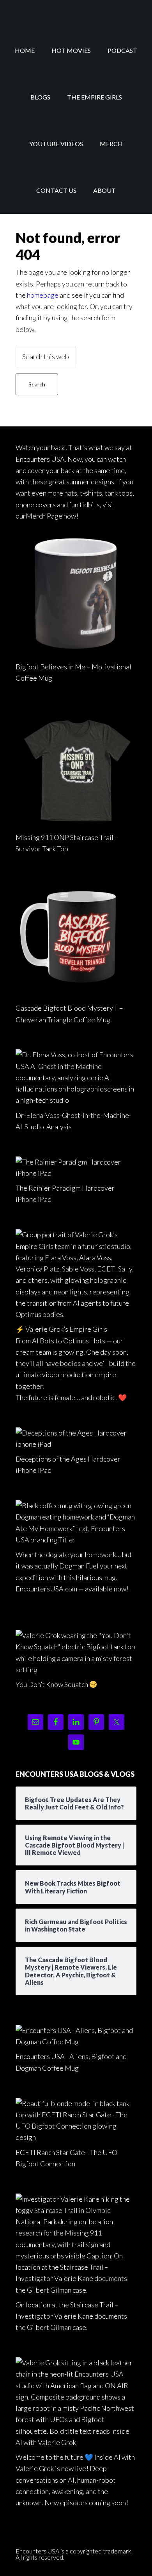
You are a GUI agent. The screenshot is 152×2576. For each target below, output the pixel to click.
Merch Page (44, 516)
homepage (43, 295)
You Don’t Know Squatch (52, 1684)
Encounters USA (76, 14)
